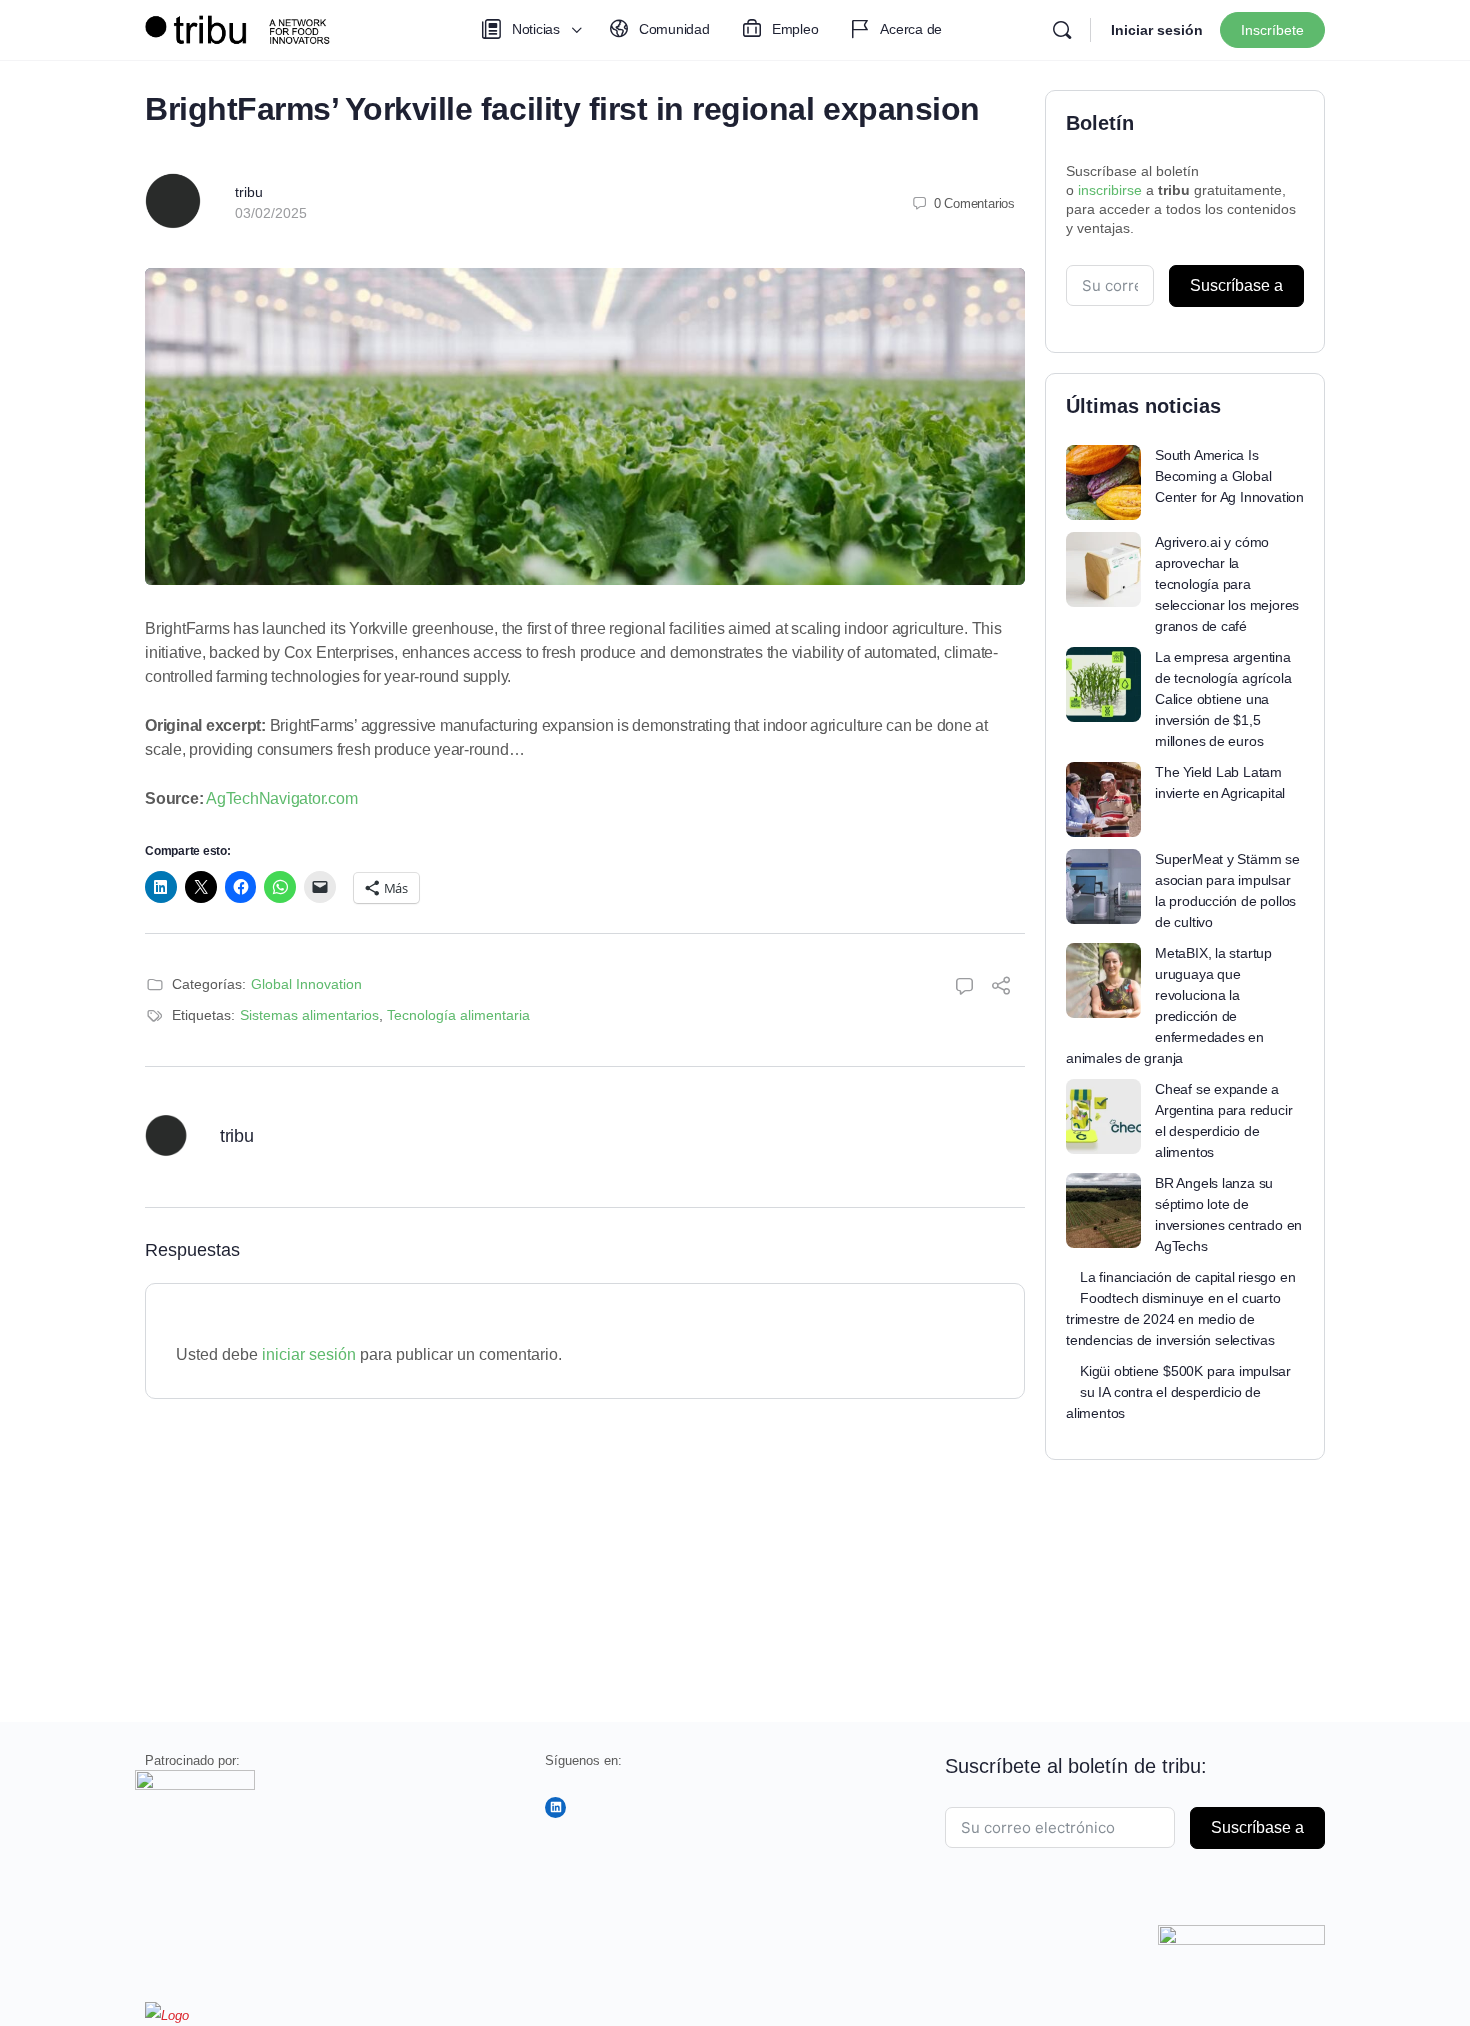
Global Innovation (306, 984)
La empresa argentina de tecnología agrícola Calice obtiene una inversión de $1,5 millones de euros (1223, 699)
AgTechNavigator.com (281, 798)
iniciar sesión (309, 1354)
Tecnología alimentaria (458, 1015)
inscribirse (1110, 190)
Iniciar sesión (1157, 30)
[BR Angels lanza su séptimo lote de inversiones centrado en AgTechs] (1103, 1210)
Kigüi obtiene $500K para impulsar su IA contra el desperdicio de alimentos (1178, 1392)
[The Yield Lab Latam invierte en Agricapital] (1103, 799)
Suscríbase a (1236, 285)
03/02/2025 (271, 213)
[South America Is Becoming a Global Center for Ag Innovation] (1103, 482)
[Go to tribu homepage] (245, 27)
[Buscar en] (1062, 30)
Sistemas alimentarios (309, 1015)
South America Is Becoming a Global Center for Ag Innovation (1229, 476)
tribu (249, 192)
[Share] (1001, 988)
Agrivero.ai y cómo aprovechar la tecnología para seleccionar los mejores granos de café (1227, 584)
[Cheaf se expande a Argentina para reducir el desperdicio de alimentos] (1103, 1116)
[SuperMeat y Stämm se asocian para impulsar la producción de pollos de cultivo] (1103, 886)
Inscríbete (1272, 30)
